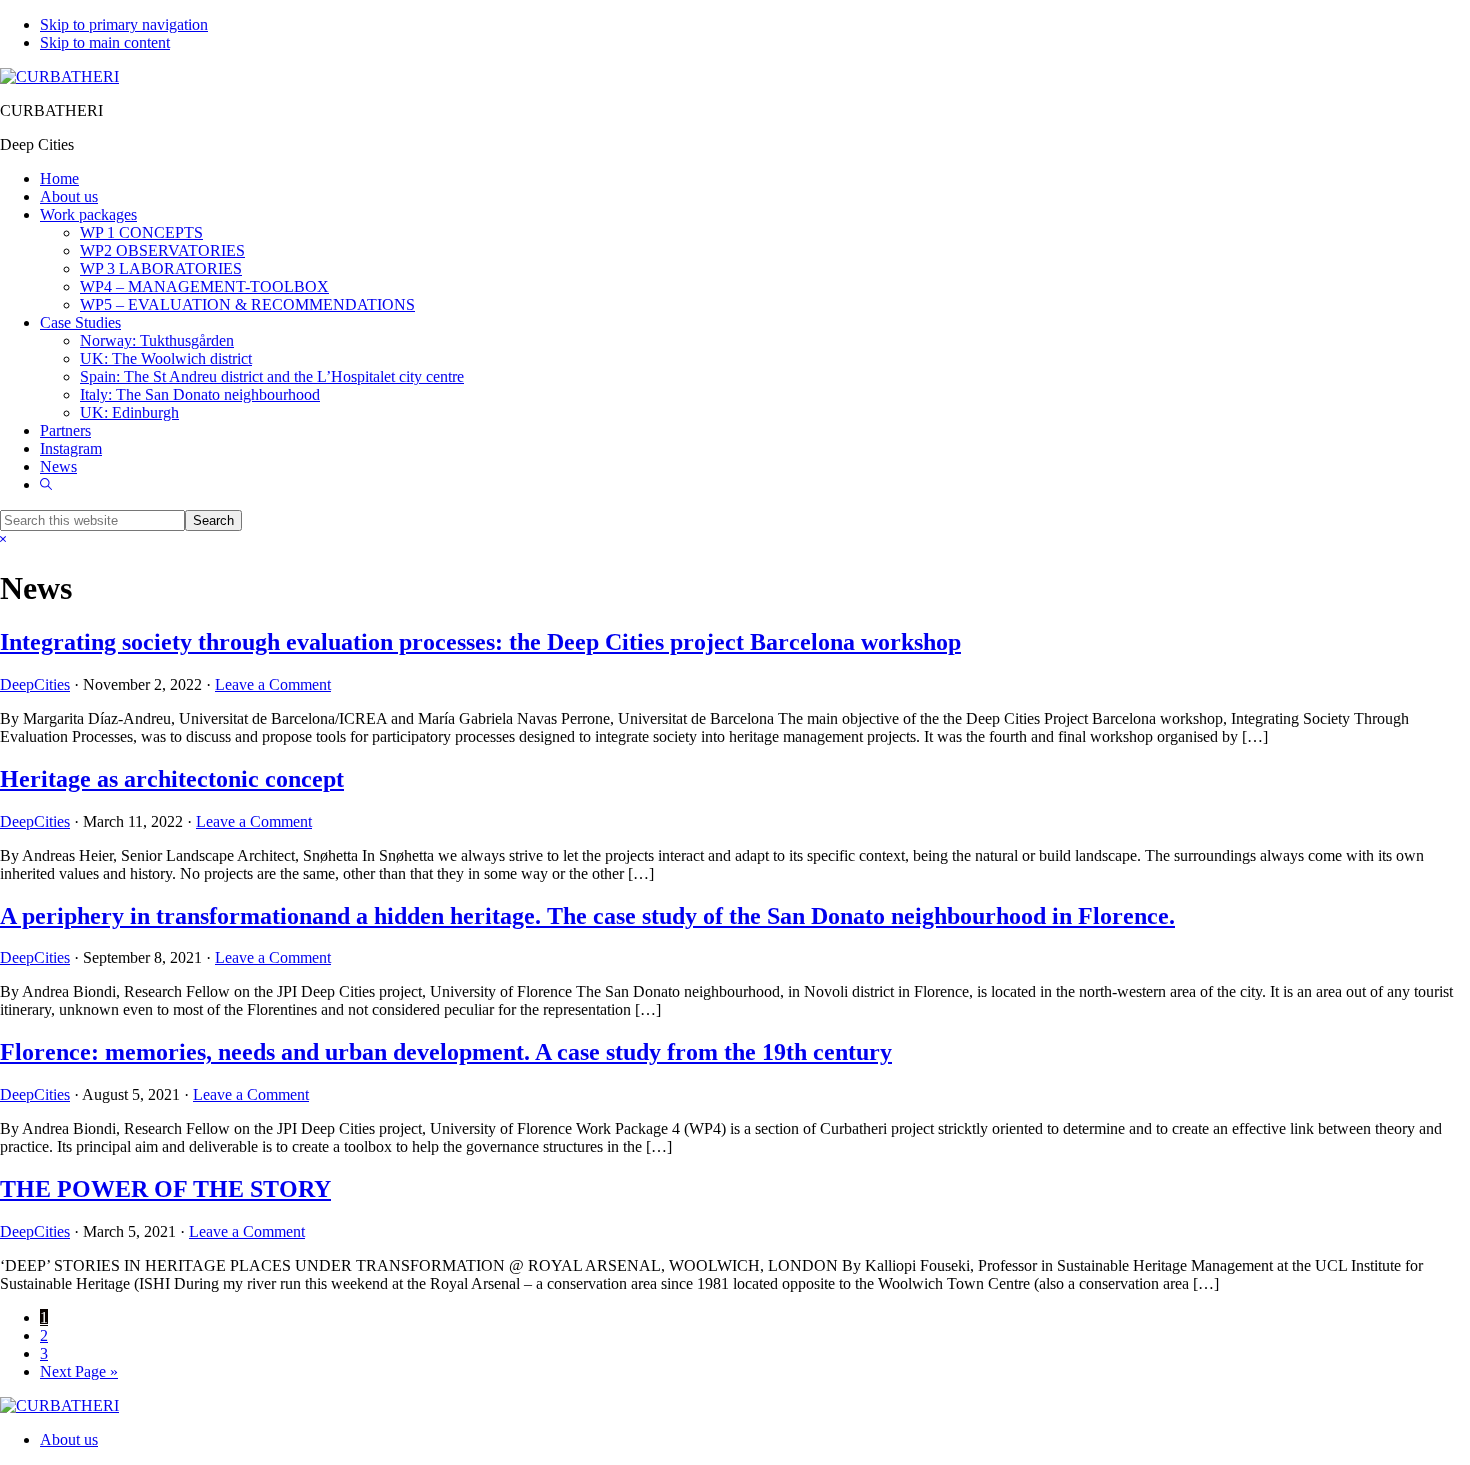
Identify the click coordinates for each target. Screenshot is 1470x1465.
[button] (46, 484)
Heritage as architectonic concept (172, 779)
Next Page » (79, 1371)
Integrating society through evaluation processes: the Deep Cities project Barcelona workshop (480, 642)
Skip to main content (105, 42)
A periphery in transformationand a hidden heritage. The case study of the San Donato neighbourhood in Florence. (587, 916)
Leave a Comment (273, 684)
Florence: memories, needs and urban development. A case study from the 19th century (446, 1052)
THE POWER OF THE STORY (165, 1189)
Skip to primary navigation (124, 24)
